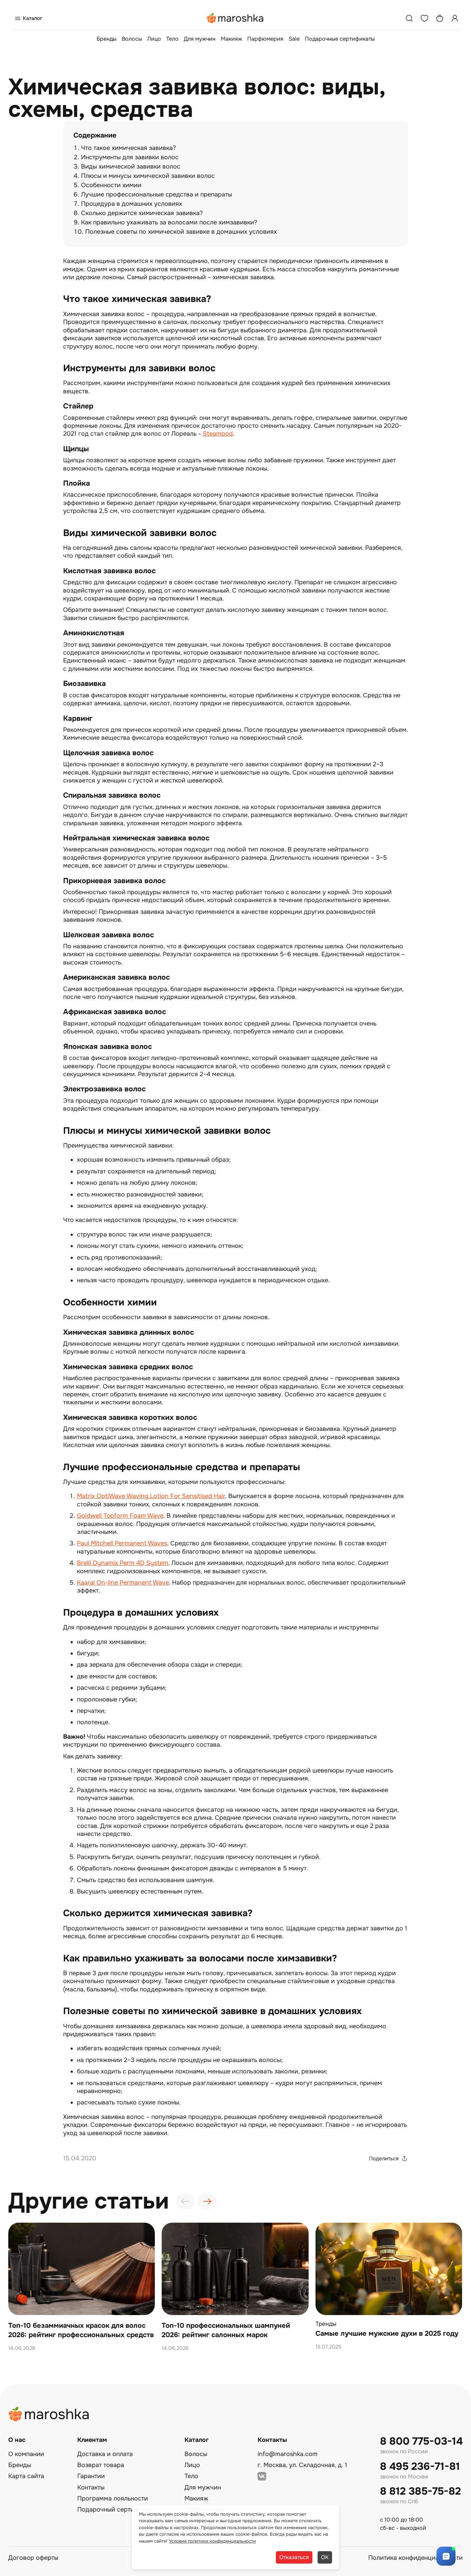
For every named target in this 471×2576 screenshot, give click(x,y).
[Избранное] (424, 18)
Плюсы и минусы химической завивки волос (148, 176)
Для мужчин (200, 39)
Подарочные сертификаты (340, 39)
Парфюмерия (265, 39)
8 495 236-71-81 (420, 2467)
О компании (26, 2454)
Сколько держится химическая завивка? (142, 213)
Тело (172, 39)
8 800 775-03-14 (421, 2441)
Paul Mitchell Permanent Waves (122, 1543)
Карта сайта (26, 2476)
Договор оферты (33, 2558)
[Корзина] (440, 18)
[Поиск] (409, 18)
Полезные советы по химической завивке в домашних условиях (181, 232)
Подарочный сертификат (114, 2509)
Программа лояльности (113, 2498)
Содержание (95, 135)
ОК (325, 2557)
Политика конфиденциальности (415, 2558)
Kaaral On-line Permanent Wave (123, 1583)
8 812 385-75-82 (420, 2491)
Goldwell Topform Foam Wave (120, 1516)
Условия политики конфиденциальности (212, 2541)
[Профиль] (455, 18)
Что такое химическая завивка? (128, 148)
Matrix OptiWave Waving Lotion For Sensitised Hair (151, 1496)
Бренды (107, 39)
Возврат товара (101, 2465)
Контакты (91, 2487)
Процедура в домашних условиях (132, 204)
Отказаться (294, 2557)
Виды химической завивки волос (131, 166)
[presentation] (185, 2201)
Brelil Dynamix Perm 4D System (123, 1563)
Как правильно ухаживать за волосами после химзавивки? (169, 222)
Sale (294, 39)
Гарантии (91, 2476)
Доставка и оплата (105, 2454)
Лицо (154, 39)
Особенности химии (111, 185)
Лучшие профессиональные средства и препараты (157, 194)
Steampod (218, 434)
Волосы (132, 39)
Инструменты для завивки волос (130, 157)
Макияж (231, 39)
